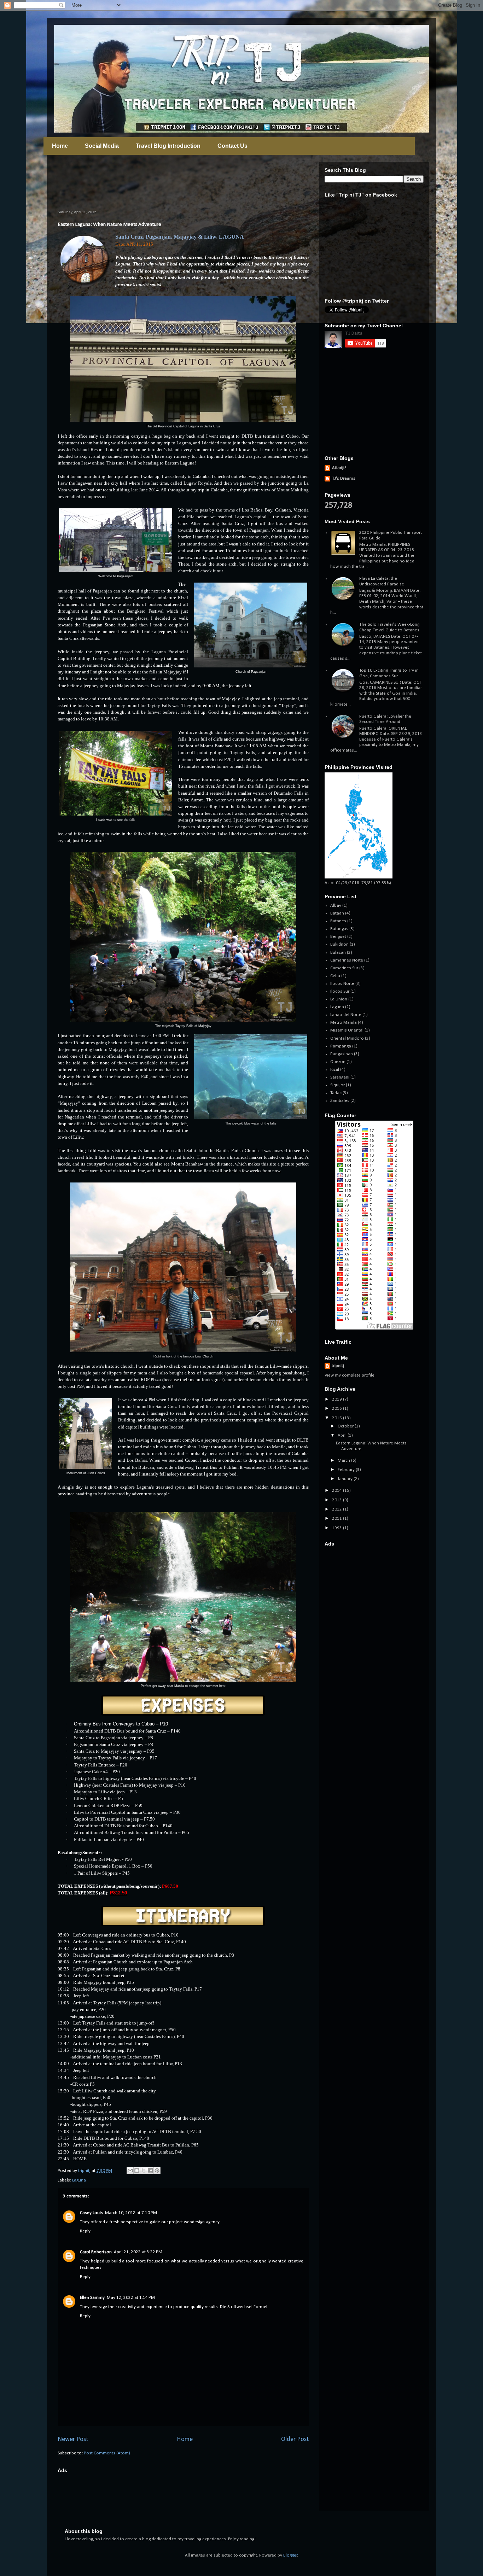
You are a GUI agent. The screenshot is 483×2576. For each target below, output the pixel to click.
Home (60, 146)
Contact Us (232, 146)
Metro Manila (344, 1023)
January (346, 1479)
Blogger (290, 2555)
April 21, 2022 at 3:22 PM (138, 2252)
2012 (337, 1509)
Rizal (335, 1070)
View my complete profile (350, 1375)
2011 (337, 1518)
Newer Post (73, 2439)
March (344, 1461)
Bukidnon (339, 944)
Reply (85, 2231)
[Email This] (130, 2171)
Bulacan (338, 953)
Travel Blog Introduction (168, 146)
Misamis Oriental (347, 1030)
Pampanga (341, 1046)
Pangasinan (342, 1054)
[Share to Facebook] (150, 2171)
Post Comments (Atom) (107, 2453)
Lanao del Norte (346, 1015)
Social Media (102, 146)
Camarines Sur (344, 968)
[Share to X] (144, 2171)
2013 (337, 1500)
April (343, 1435)
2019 (337, 1399)
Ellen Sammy (92, 2298)
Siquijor (337, 1085)
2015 (337, 1418)
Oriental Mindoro (347, 1038)
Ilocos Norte (342, 984)
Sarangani (340, 1077)
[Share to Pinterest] (157, 2171)
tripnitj (338, 1366)
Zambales (340, 1101)
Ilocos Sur (340, 991)
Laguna (79, 2180)
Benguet (338, 937)
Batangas (339, 929)
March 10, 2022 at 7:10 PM (131, 2213)
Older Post (295, 2439)
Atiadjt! (339, 468)
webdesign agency (202, 2222)
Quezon (338, 1062)
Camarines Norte (347, 960)
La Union (339, 999)
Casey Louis (91, 2213)
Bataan (337, 913)
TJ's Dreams (344, 478)
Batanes (338, 921)
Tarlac (336, 1093)
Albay (336, 906)
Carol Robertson (96, 2252)
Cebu (335, 976)
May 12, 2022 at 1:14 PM (131, 2298)
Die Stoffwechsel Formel (244, 2307)
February (347, 1470)
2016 (337, 1409)
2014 (337, 1491)
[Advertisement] (186, 181)
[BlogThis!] (137, 2171)
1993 (337, 1528)
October (346, 1426)
